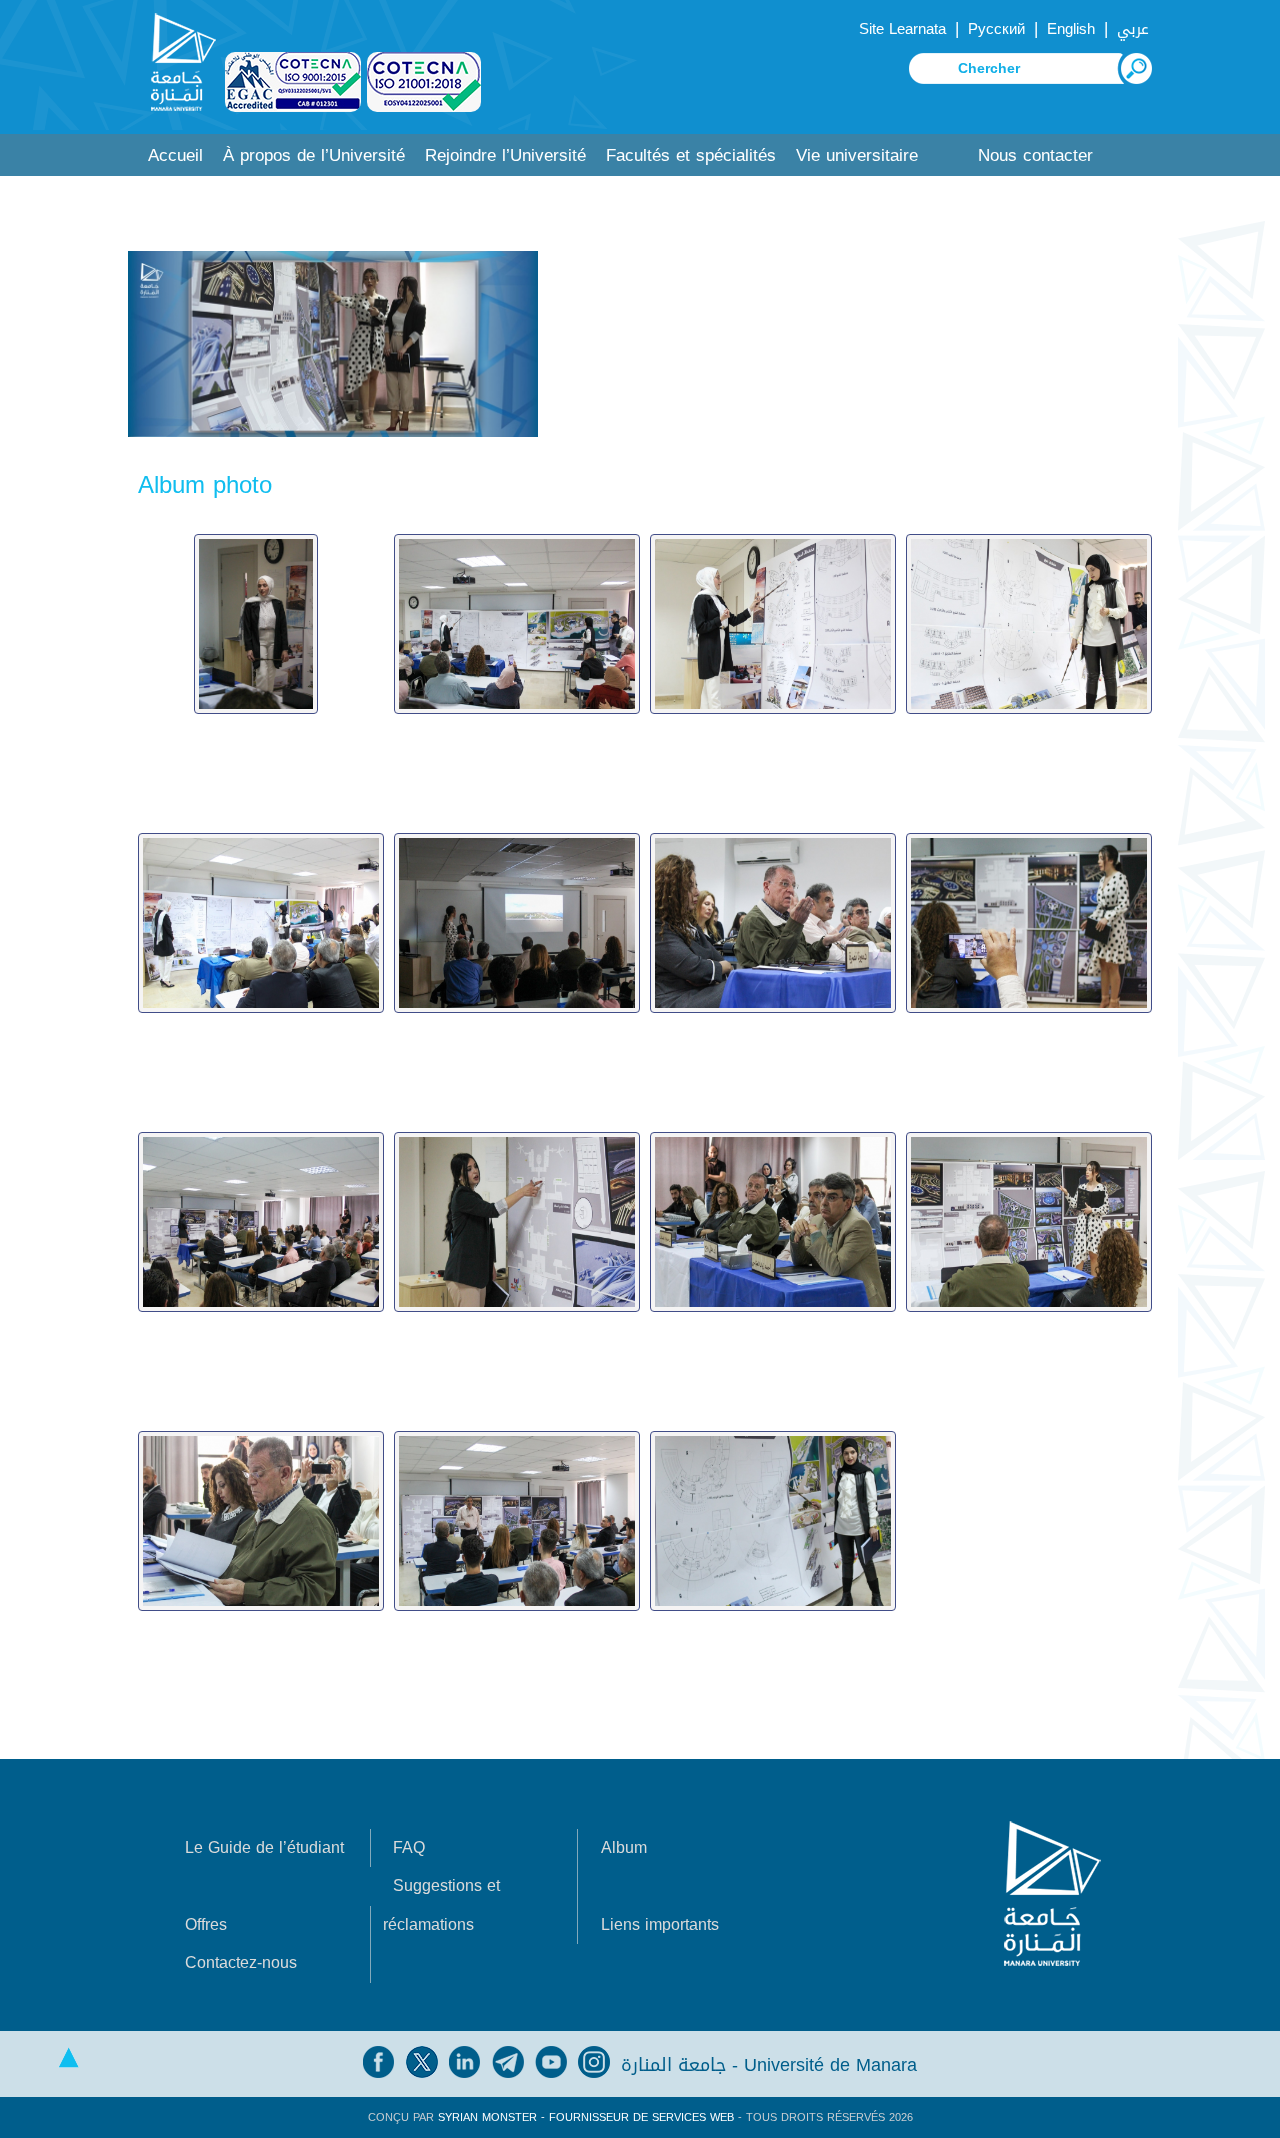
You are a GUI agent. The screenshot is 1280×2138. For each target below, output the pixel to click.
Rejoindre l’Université (505, 155)
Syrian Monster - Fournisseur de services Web (586, 2117)
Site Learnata (902, 29)
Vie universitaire (857, 155)
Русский (996, 29)
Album (624, 1847)
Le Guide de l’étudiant (264, 1847)
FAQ (409, 1847)
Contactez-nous (241, 1962)
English (1071, 29)
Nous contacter (1035, 155)
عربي (1133, 29)
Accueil (175, 155)
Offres (206, 1924)
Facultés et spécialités (691, 155)
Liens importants (660, 1924)
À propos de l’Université (314, 155)
